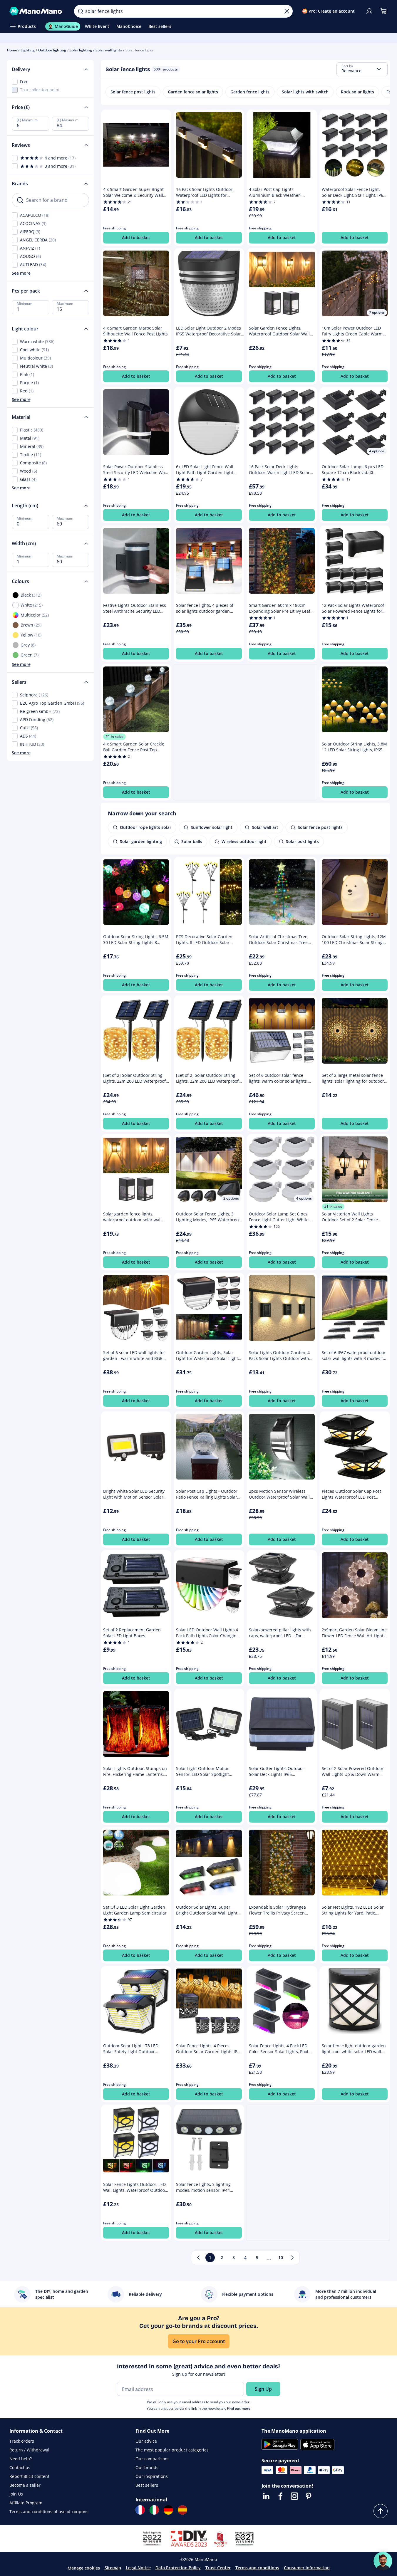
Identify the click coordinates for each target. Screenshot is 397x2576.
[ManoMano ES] (182, 2510)
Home (12, 50)
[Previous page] (198, 2258)
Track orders (22, 2441)
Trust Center (218, 2568)
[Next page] (292, 2258)
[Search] (81, 11)
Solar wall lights (109, 50)
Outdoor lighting (52, 50)
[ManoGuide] (383, 2561)
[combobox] (362, 69)
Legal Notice (138, 2568)
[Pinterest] (309, 2496)
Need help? (21, 2459)
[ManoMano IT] (154, 2510)
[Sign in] (369, 11)
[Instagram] (294, 2496)
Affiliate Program (26, 2503)
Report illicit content (29, 2476)
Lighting (28, 50)
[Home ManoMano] (37, 11)
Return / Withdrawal (29, 2450)
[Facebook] (280, 2496)
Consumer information (307, 2568)
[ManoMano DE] (168, 2510)
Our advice (146, 2441)
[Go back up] (381, 2511)
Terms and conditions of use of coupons (49, 2512)
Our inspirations (152, 2476)
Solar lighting (81, 50)
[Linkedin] (266, 2496)
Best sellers (147, 2485)
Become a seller (25, 2485)
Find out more (239, 2408)
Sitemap (113, 2568)
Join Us (16, 2494)
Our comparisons (153, 2459)
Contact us (20, 2467)
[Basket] (383, 11)
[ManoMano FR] (140, 2510)
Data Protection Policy (178, 2568)
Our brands (147, 2467)
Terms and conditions (257, 2568)
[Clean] (287, 11)
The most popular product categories (172, 2450)
